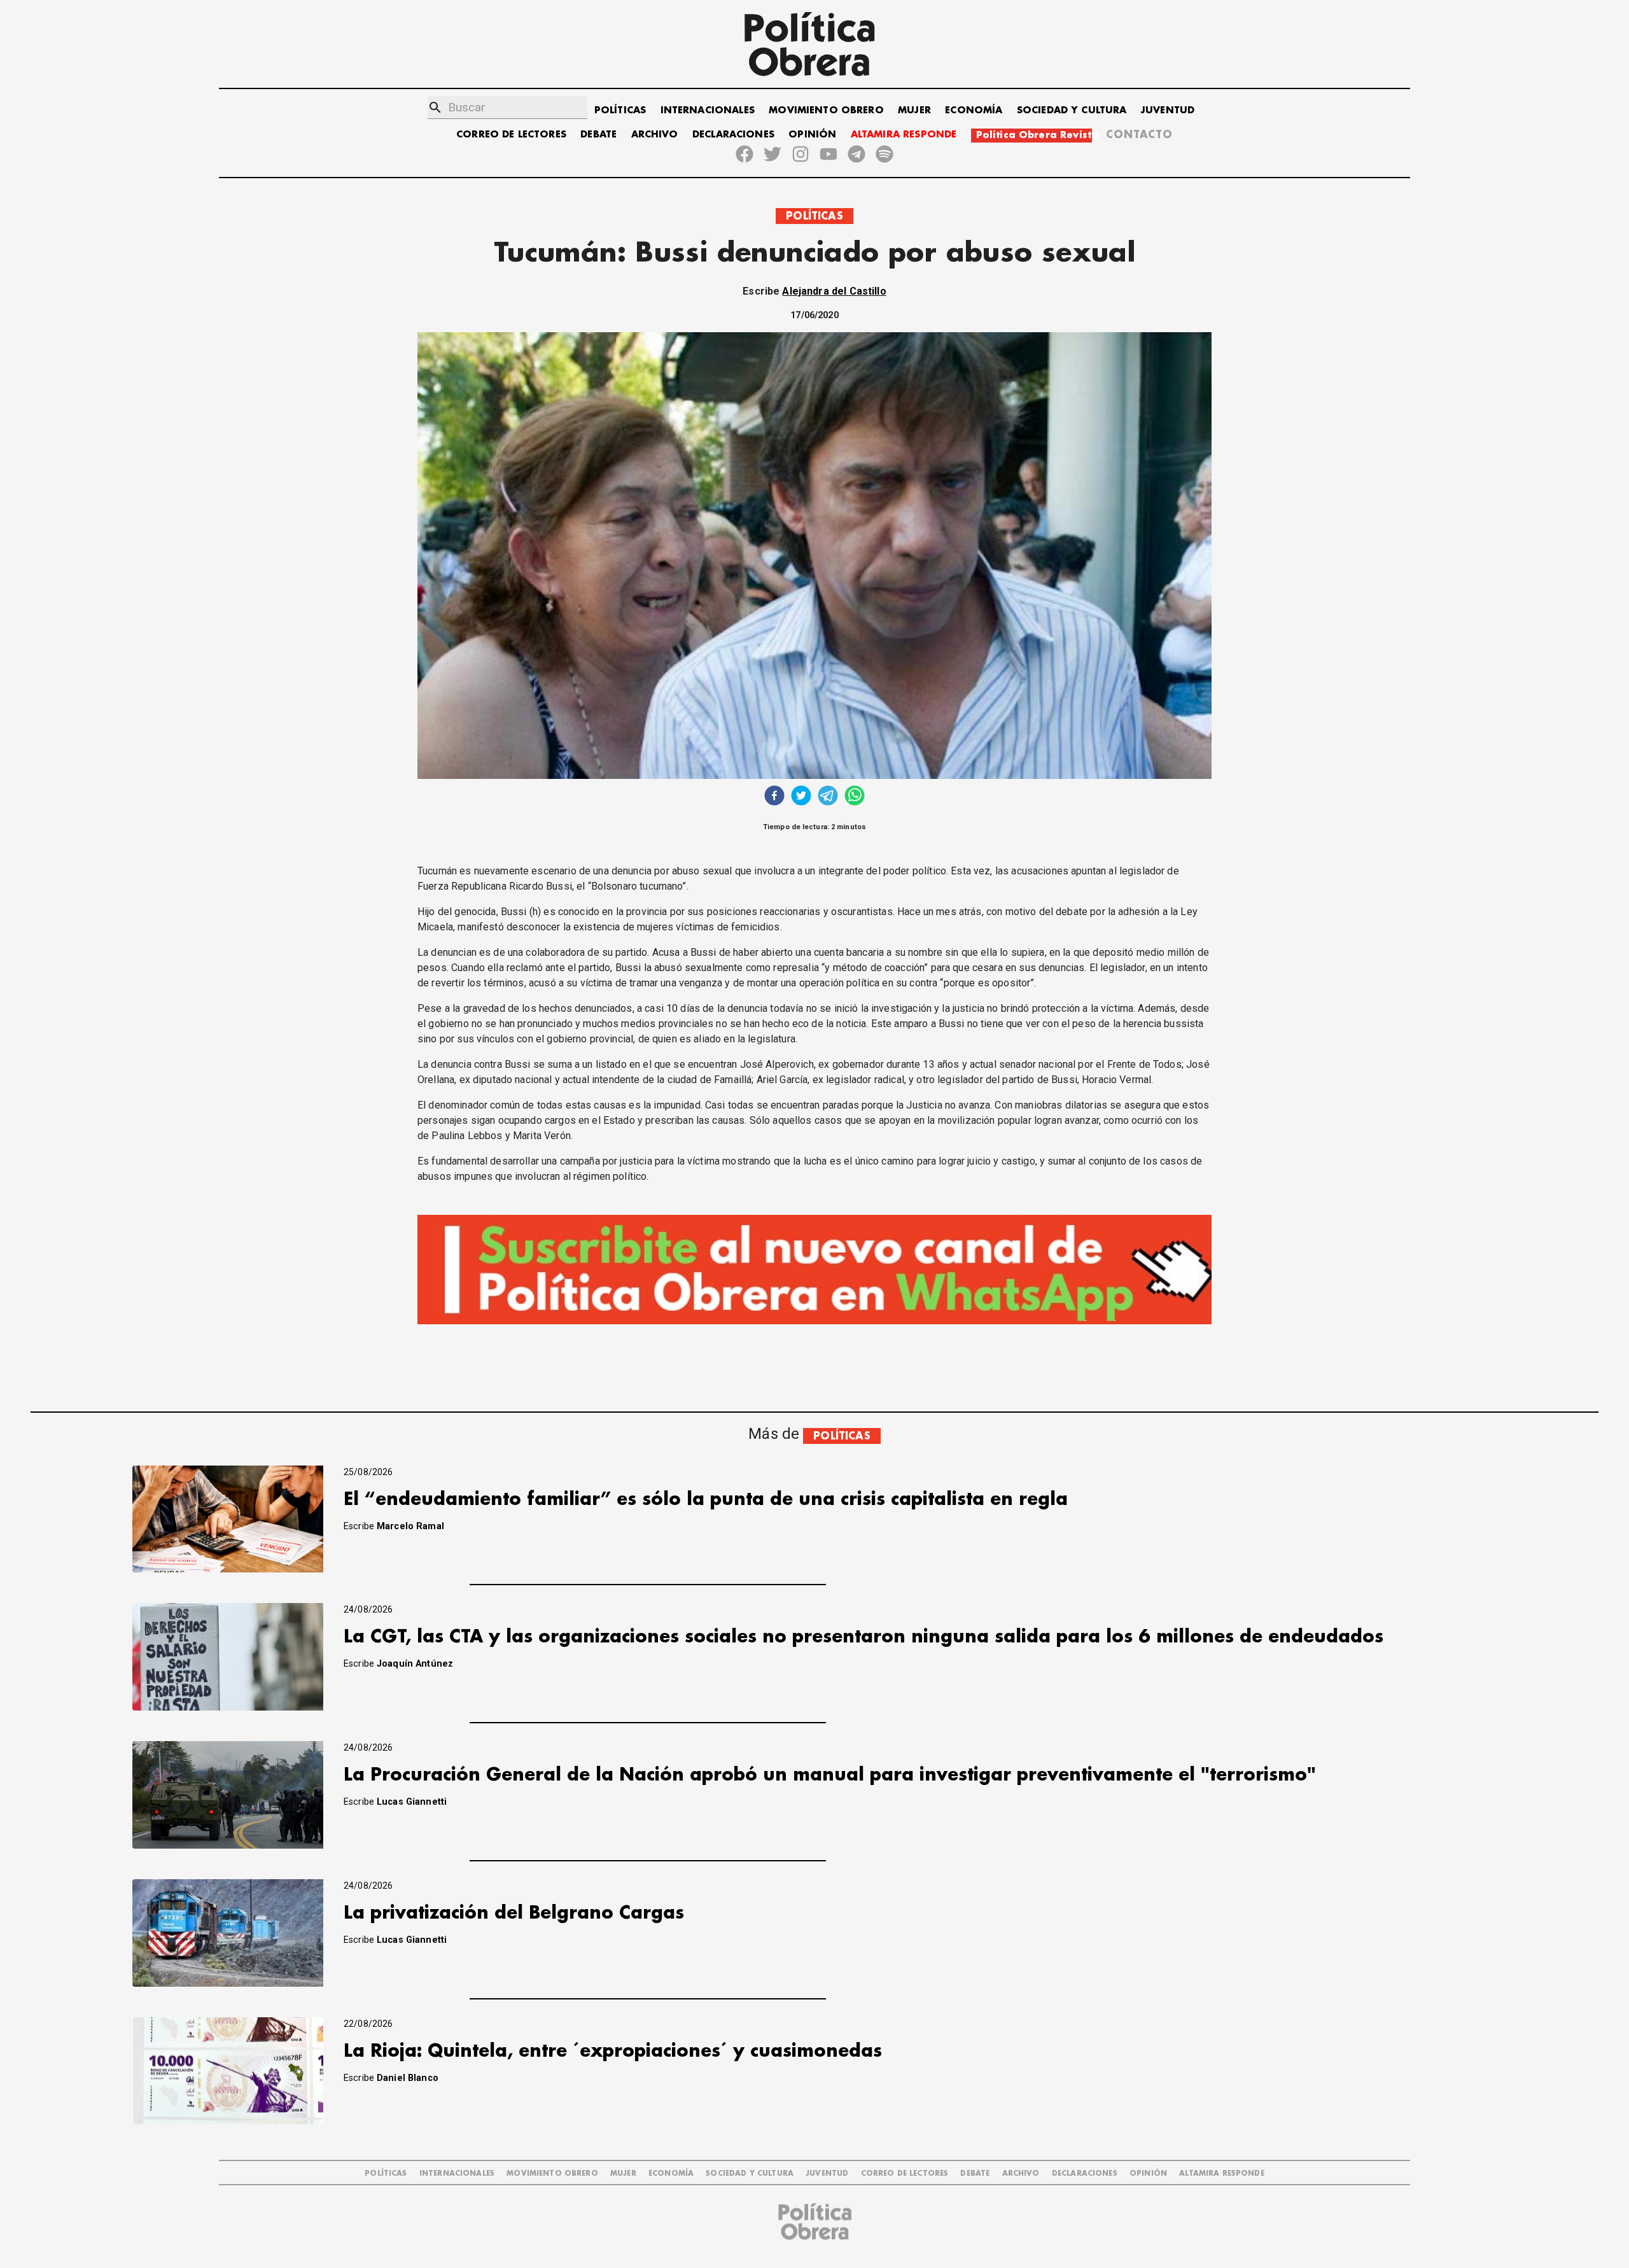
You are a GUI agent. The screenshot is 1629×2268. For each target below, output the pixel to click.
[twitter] (801, 797)
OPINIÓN (812, 135)
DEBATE (598, 135)
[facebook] (774, 797)
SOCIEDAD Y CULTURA (1072, 110)
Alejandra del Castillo (834, 291)
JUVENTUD (1168, 110)
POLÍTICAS (620, 110)
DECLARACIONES (733, 135)
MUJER (914, 110)
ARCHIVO (655, 135)
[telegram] (828, 797)
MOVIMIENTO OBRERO (826, 110)
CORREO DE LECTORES (511, 135)
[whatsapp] (855, 797)
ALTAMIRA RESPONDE (904, 135)
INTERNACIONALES (708, 110)
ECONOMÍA (974, 110)
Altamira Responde (1222, 2173)
